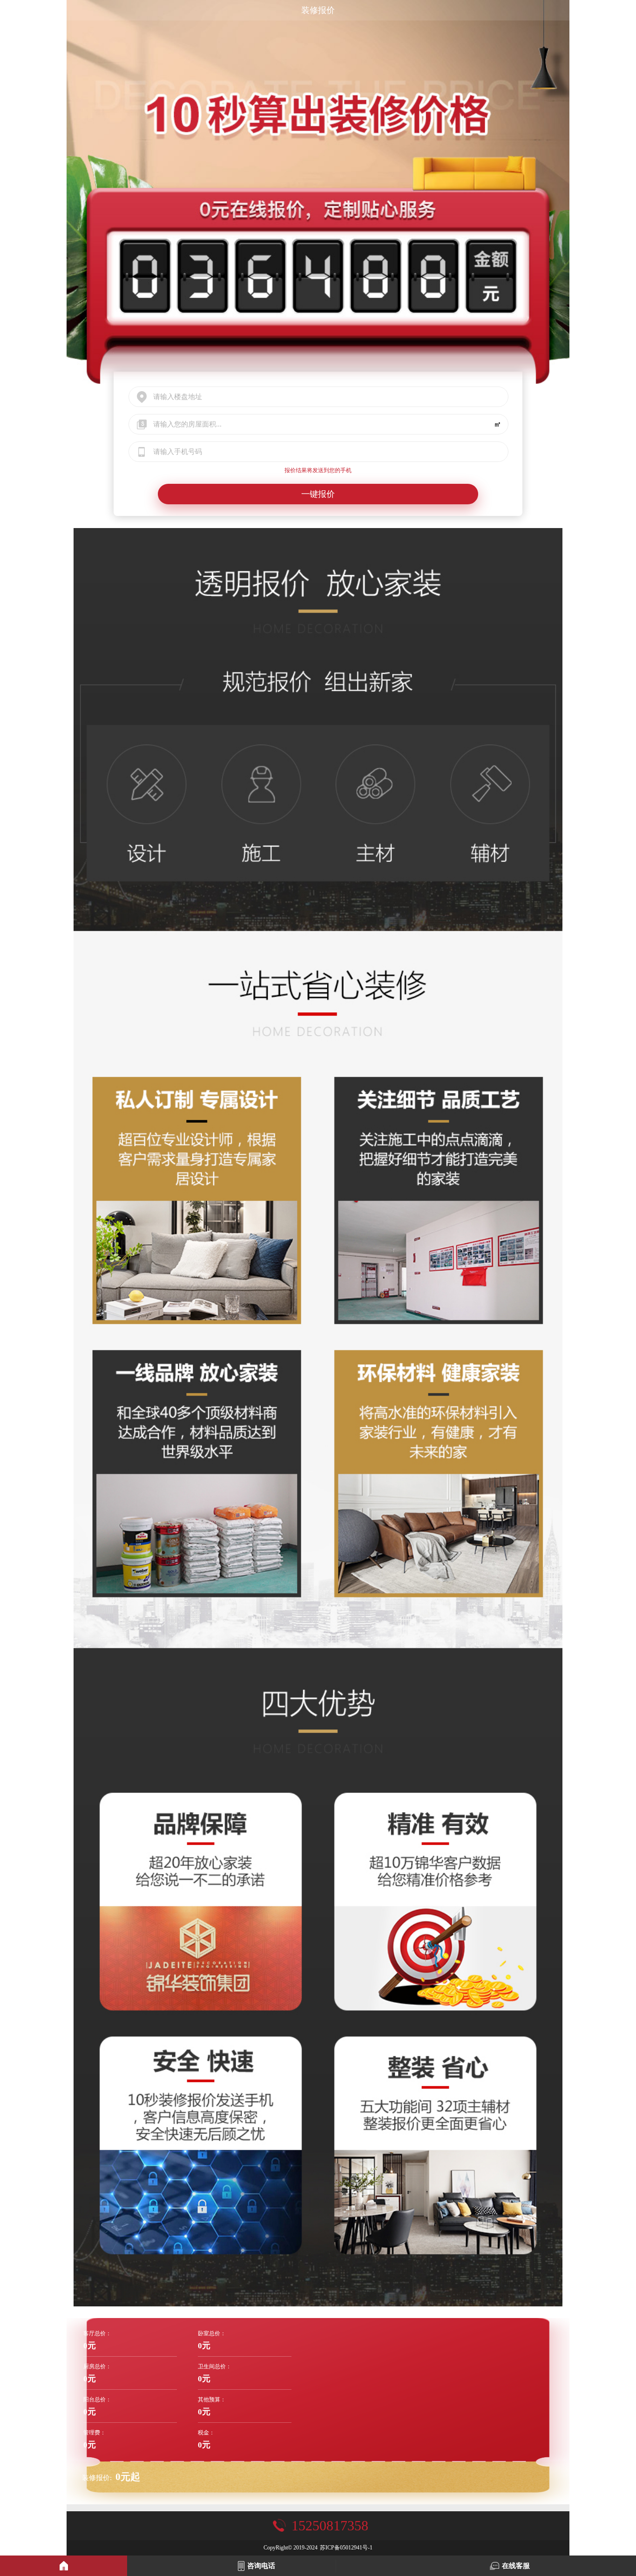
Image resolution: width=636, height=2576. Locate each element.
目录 (626, 10)
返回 (10, 10)
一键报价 (318, 494)
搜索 (605, 10)
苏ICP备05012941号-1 (346, 2548)
